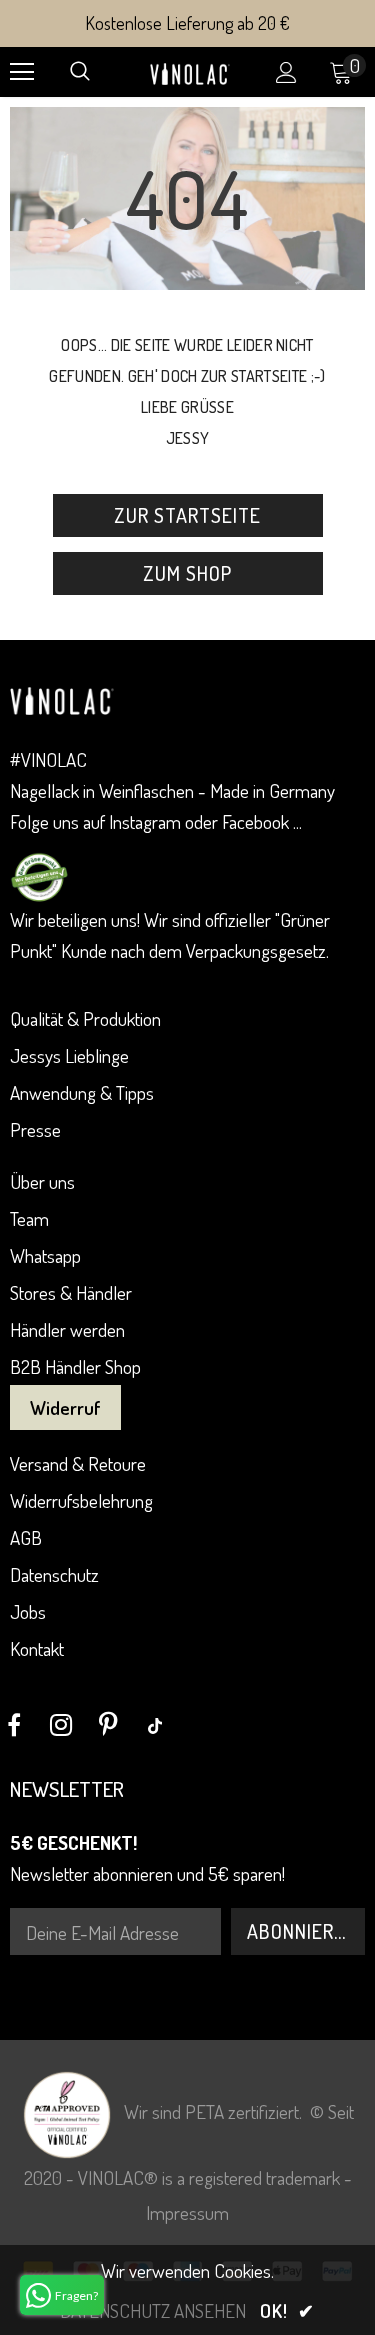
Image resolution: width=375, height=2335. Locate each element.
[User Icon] (286, 72)
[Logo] (190, 70)
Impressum (187, 2212)
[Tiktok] (155, 1725)
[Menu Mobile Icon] (22, 72)
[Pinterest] (108, 1725)
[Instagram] (61, 1725)
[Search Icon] (80, 72)
